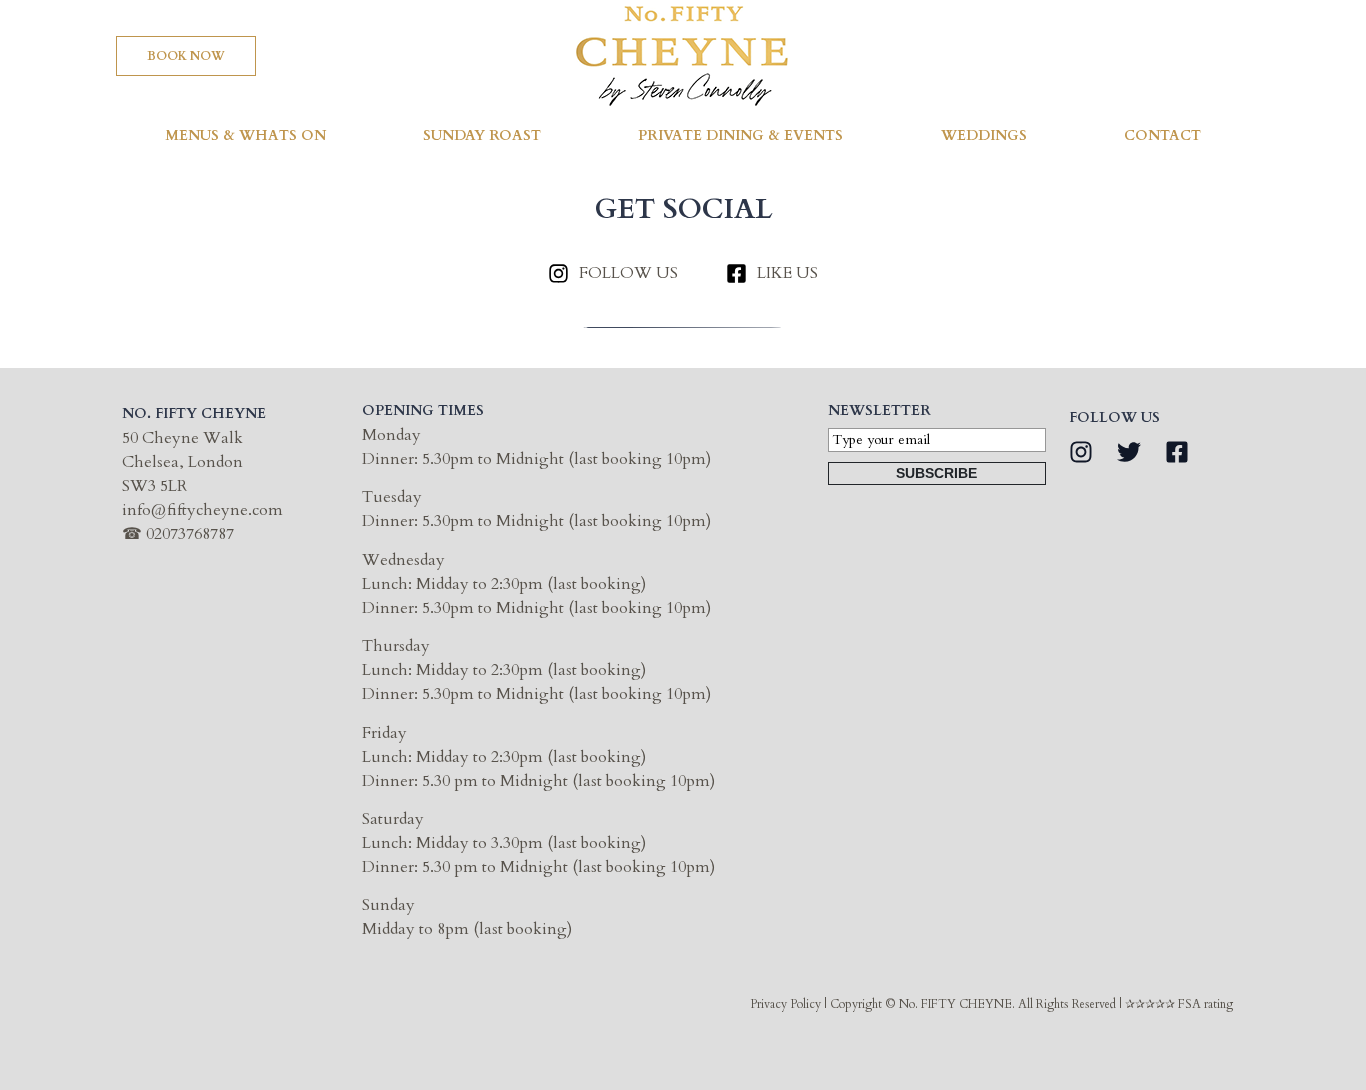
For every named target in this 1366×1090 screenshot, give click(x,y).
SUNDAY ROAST (482, 135)
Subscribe (936, 473)
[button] (186, 56)
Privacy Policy (785, 1004)
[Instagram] (1081, 452)
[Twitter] (1129, 452)
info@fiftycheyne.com (202, 510)
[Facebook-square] (1177, 452)
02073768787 (190, 534)
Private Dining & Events (740, 135)
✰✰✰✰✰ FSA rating (1179, 1004)
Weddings (984, 135)
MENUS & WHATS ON (245, 135)
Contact (1162, 135)
